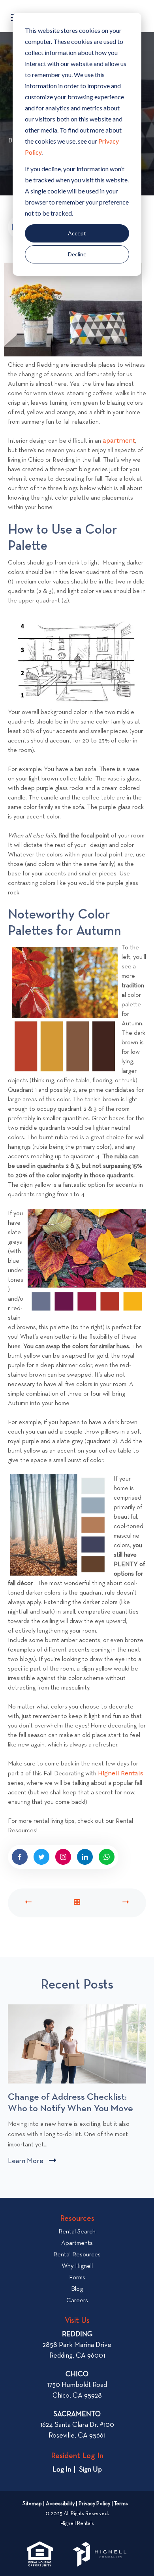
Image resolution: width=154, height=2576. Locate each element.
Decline (77, 254)
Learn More (32, 2162)
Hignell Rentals (121, 1773)
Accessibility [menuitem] (60, 2504)
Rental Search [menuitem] (77, 2232)
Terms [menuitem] (121, 2504)
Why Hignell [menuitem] (77, 2266)
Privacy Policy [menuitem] (94, 2504)
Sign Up (90, 2470)
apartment (119, 440)
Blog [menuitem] (77, 2289)
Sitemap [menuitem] (32, 2504)
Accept (77, 233)
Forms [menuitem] (77, 2278)
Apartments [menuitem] (77, 2243)
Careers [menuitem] (77, 2301)
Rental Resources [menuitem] (77, 2255)
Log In (62, 2470)
